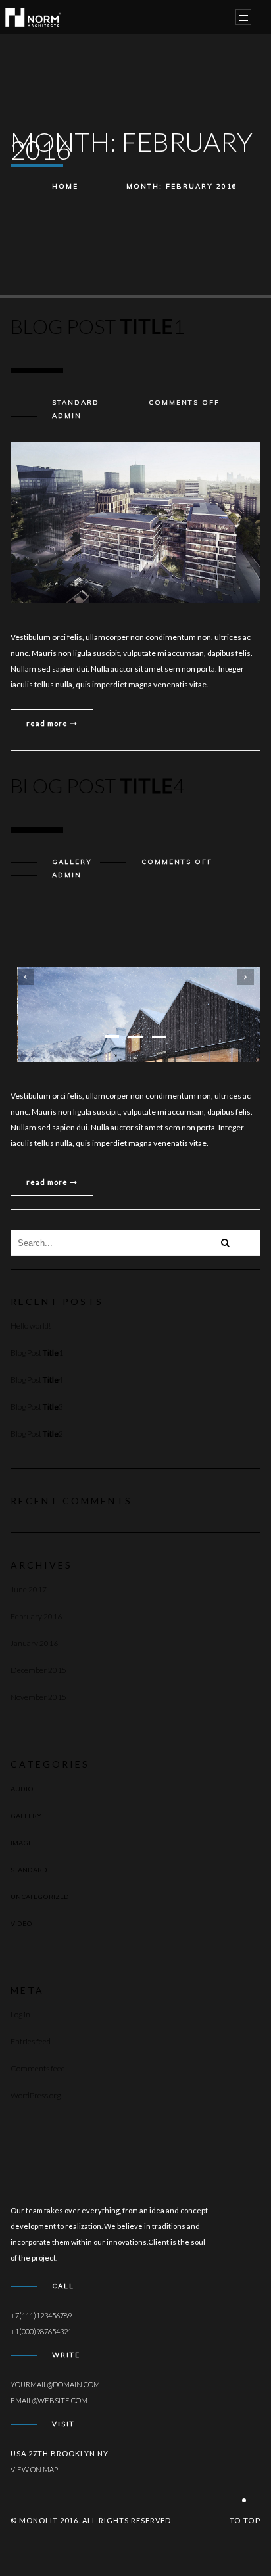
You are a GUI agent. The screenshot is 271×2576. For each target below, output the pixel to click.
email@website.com (49, 2400)
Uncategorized (40, 1897)
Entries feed (31, 2041)
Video (21, 1924)
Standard (76, 402)
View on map (34, 2469)
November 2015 (38, 1697)
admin (67, 416)
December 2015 (38, 1670)
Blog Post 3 (37, 1407)
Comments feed (38, 2068)
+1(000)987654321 (41, 2331)
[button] (112, 1036)
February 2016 (36, 1616)
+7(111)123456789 (41, 2315)
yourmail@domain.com (55, 2384)
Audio (22, 1789)
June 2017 (29, 1589)
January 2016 (34, 1643)
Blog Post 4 (37, 1380)
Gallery (72, 862)
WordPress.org (36, 2095)
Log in (20, 2014)
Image (21, 1843)
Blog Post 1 (37, 1353)
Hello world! (31, 1326)
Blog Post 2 (37, 1434)
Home (65, 186)
